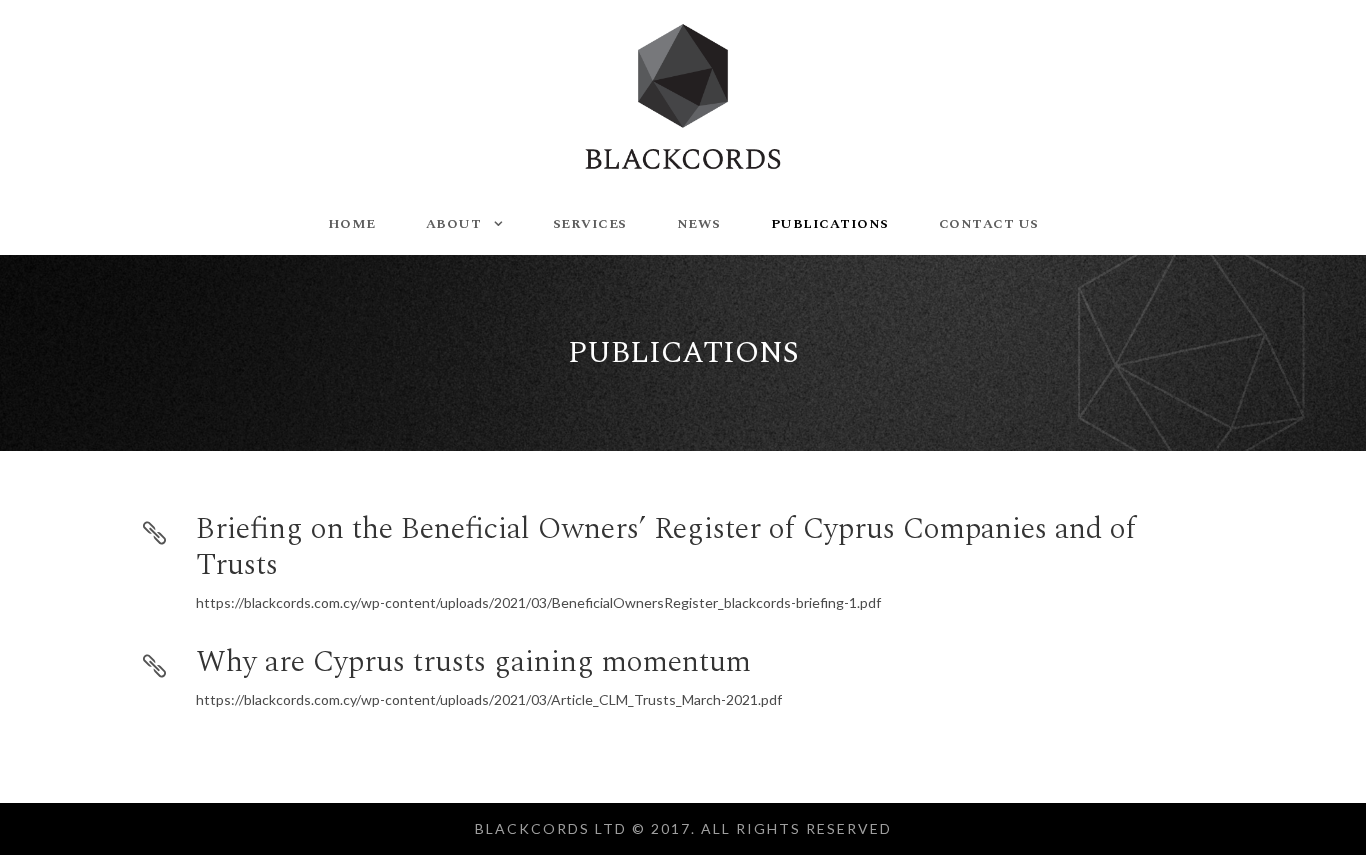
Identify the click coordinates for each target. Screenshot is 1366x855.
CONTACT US (989, 224)
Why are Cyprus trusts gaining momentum (473, 662)
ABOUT (454, 224)
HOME (352, 224)
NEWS (699, 224)
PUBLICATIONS (830, 224)
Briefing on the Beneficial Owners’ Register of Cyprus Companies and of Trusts (666, 547)
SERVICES (590, 224)
